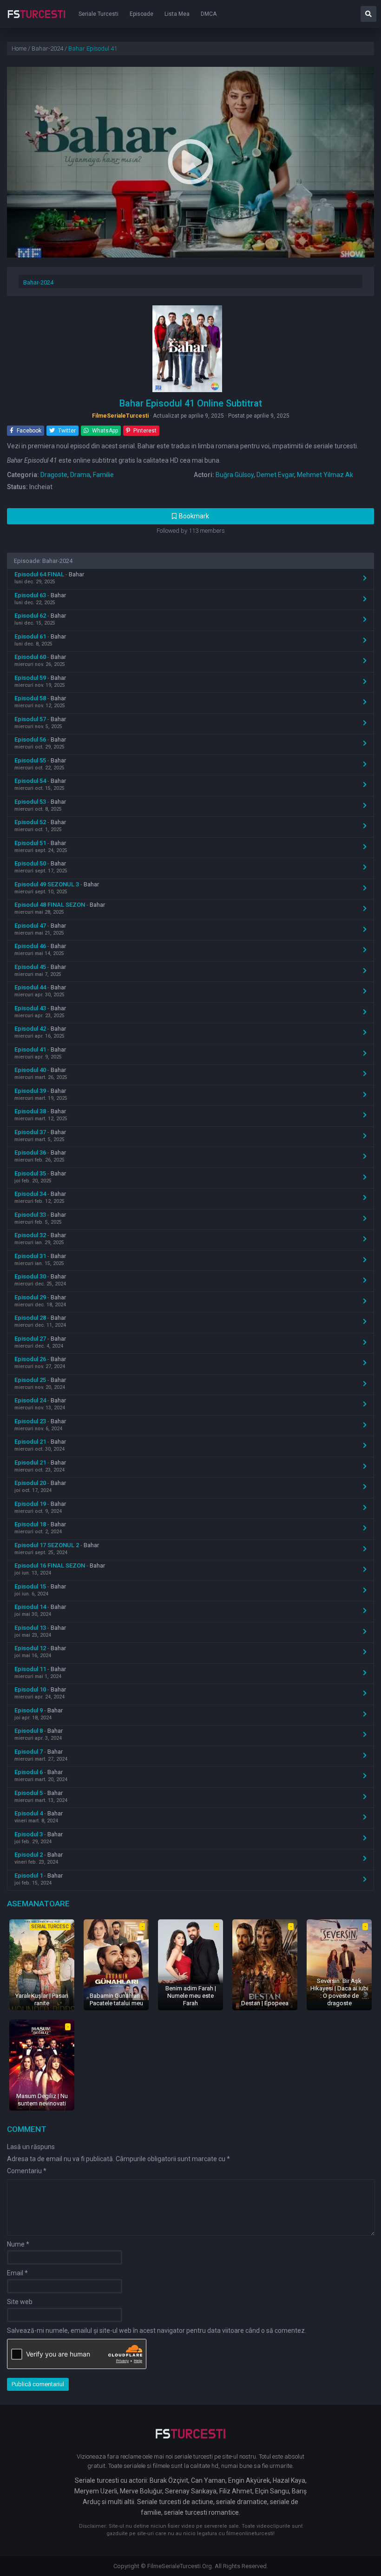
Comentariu (27, 2171)
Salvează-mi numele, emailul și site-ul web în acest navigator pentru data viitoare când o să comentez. (157, 2331)
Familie (103, 475)
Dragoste (54, 475)
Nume (18, 2244)
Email (17, 2273)
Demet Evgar (275, 475)
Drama (80, 475)
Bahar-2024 (38, 282)
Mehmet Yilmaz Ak (325, 475)
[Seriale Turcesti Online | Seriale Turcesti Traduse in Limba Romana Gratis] (36, 20)
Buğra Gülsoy (235, 475)
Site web (20, 2302)
